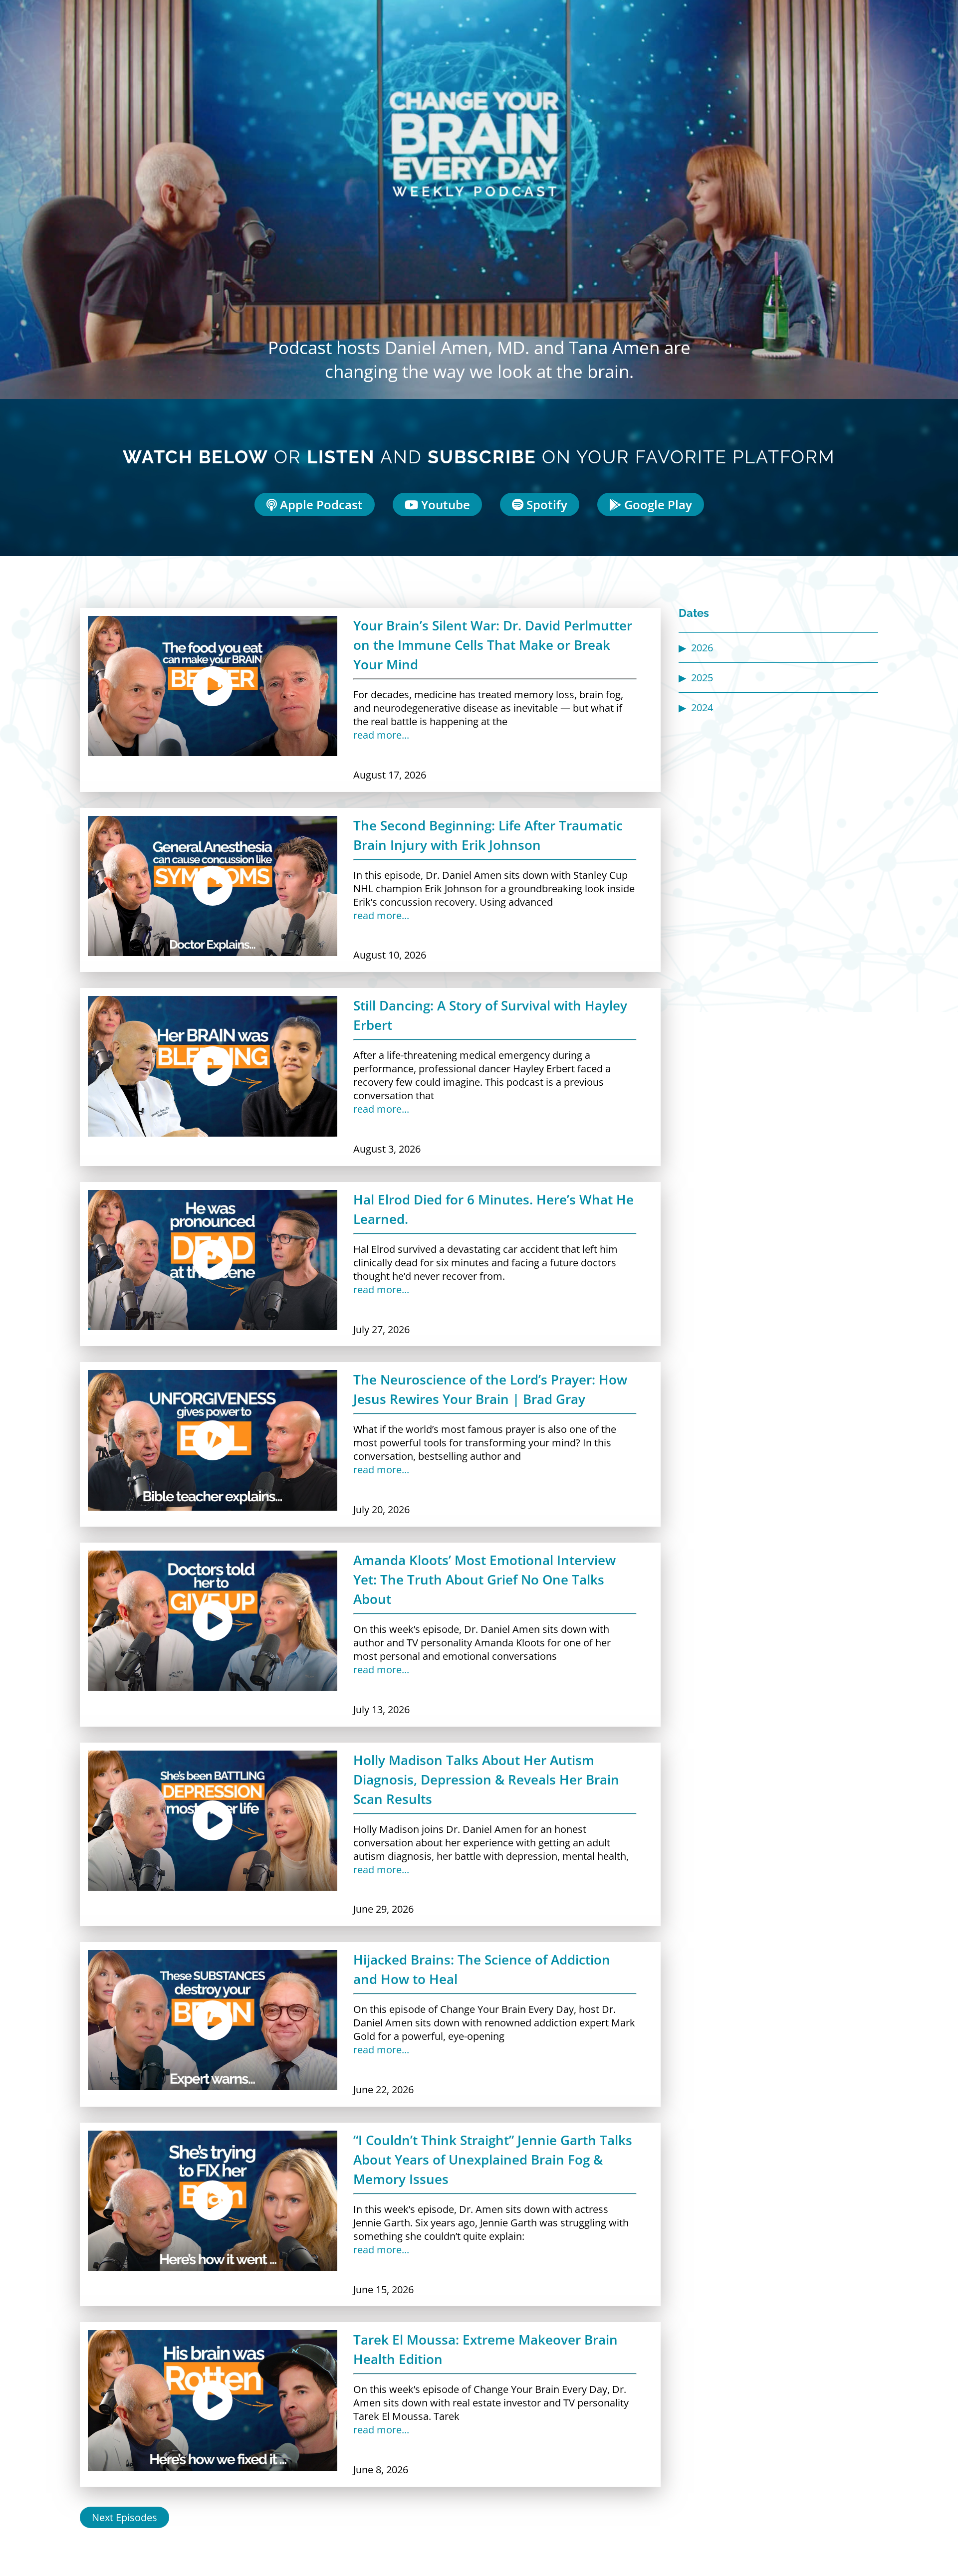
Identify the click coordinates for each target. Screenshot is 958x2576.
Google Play (657, 504)
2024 (702, 707)
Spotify (545, 504)
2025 (702, 678)
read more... (381, 735)
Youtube (444, 504)
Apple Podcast (320, 504)
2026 (702, 648)
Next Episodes (124, 2517)
